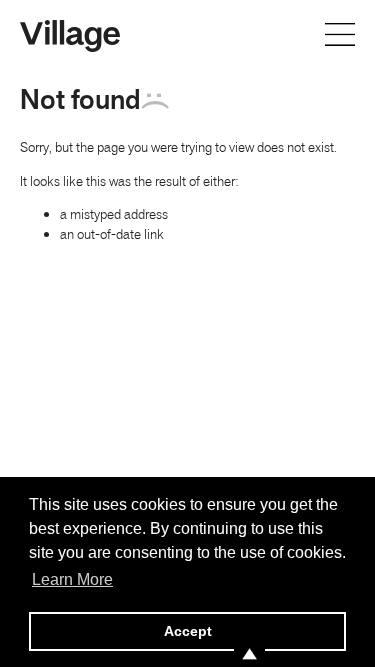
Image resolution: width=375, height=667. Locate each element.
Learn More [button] (72, 579)
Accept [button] (188, 631)
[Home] (70, 34)
